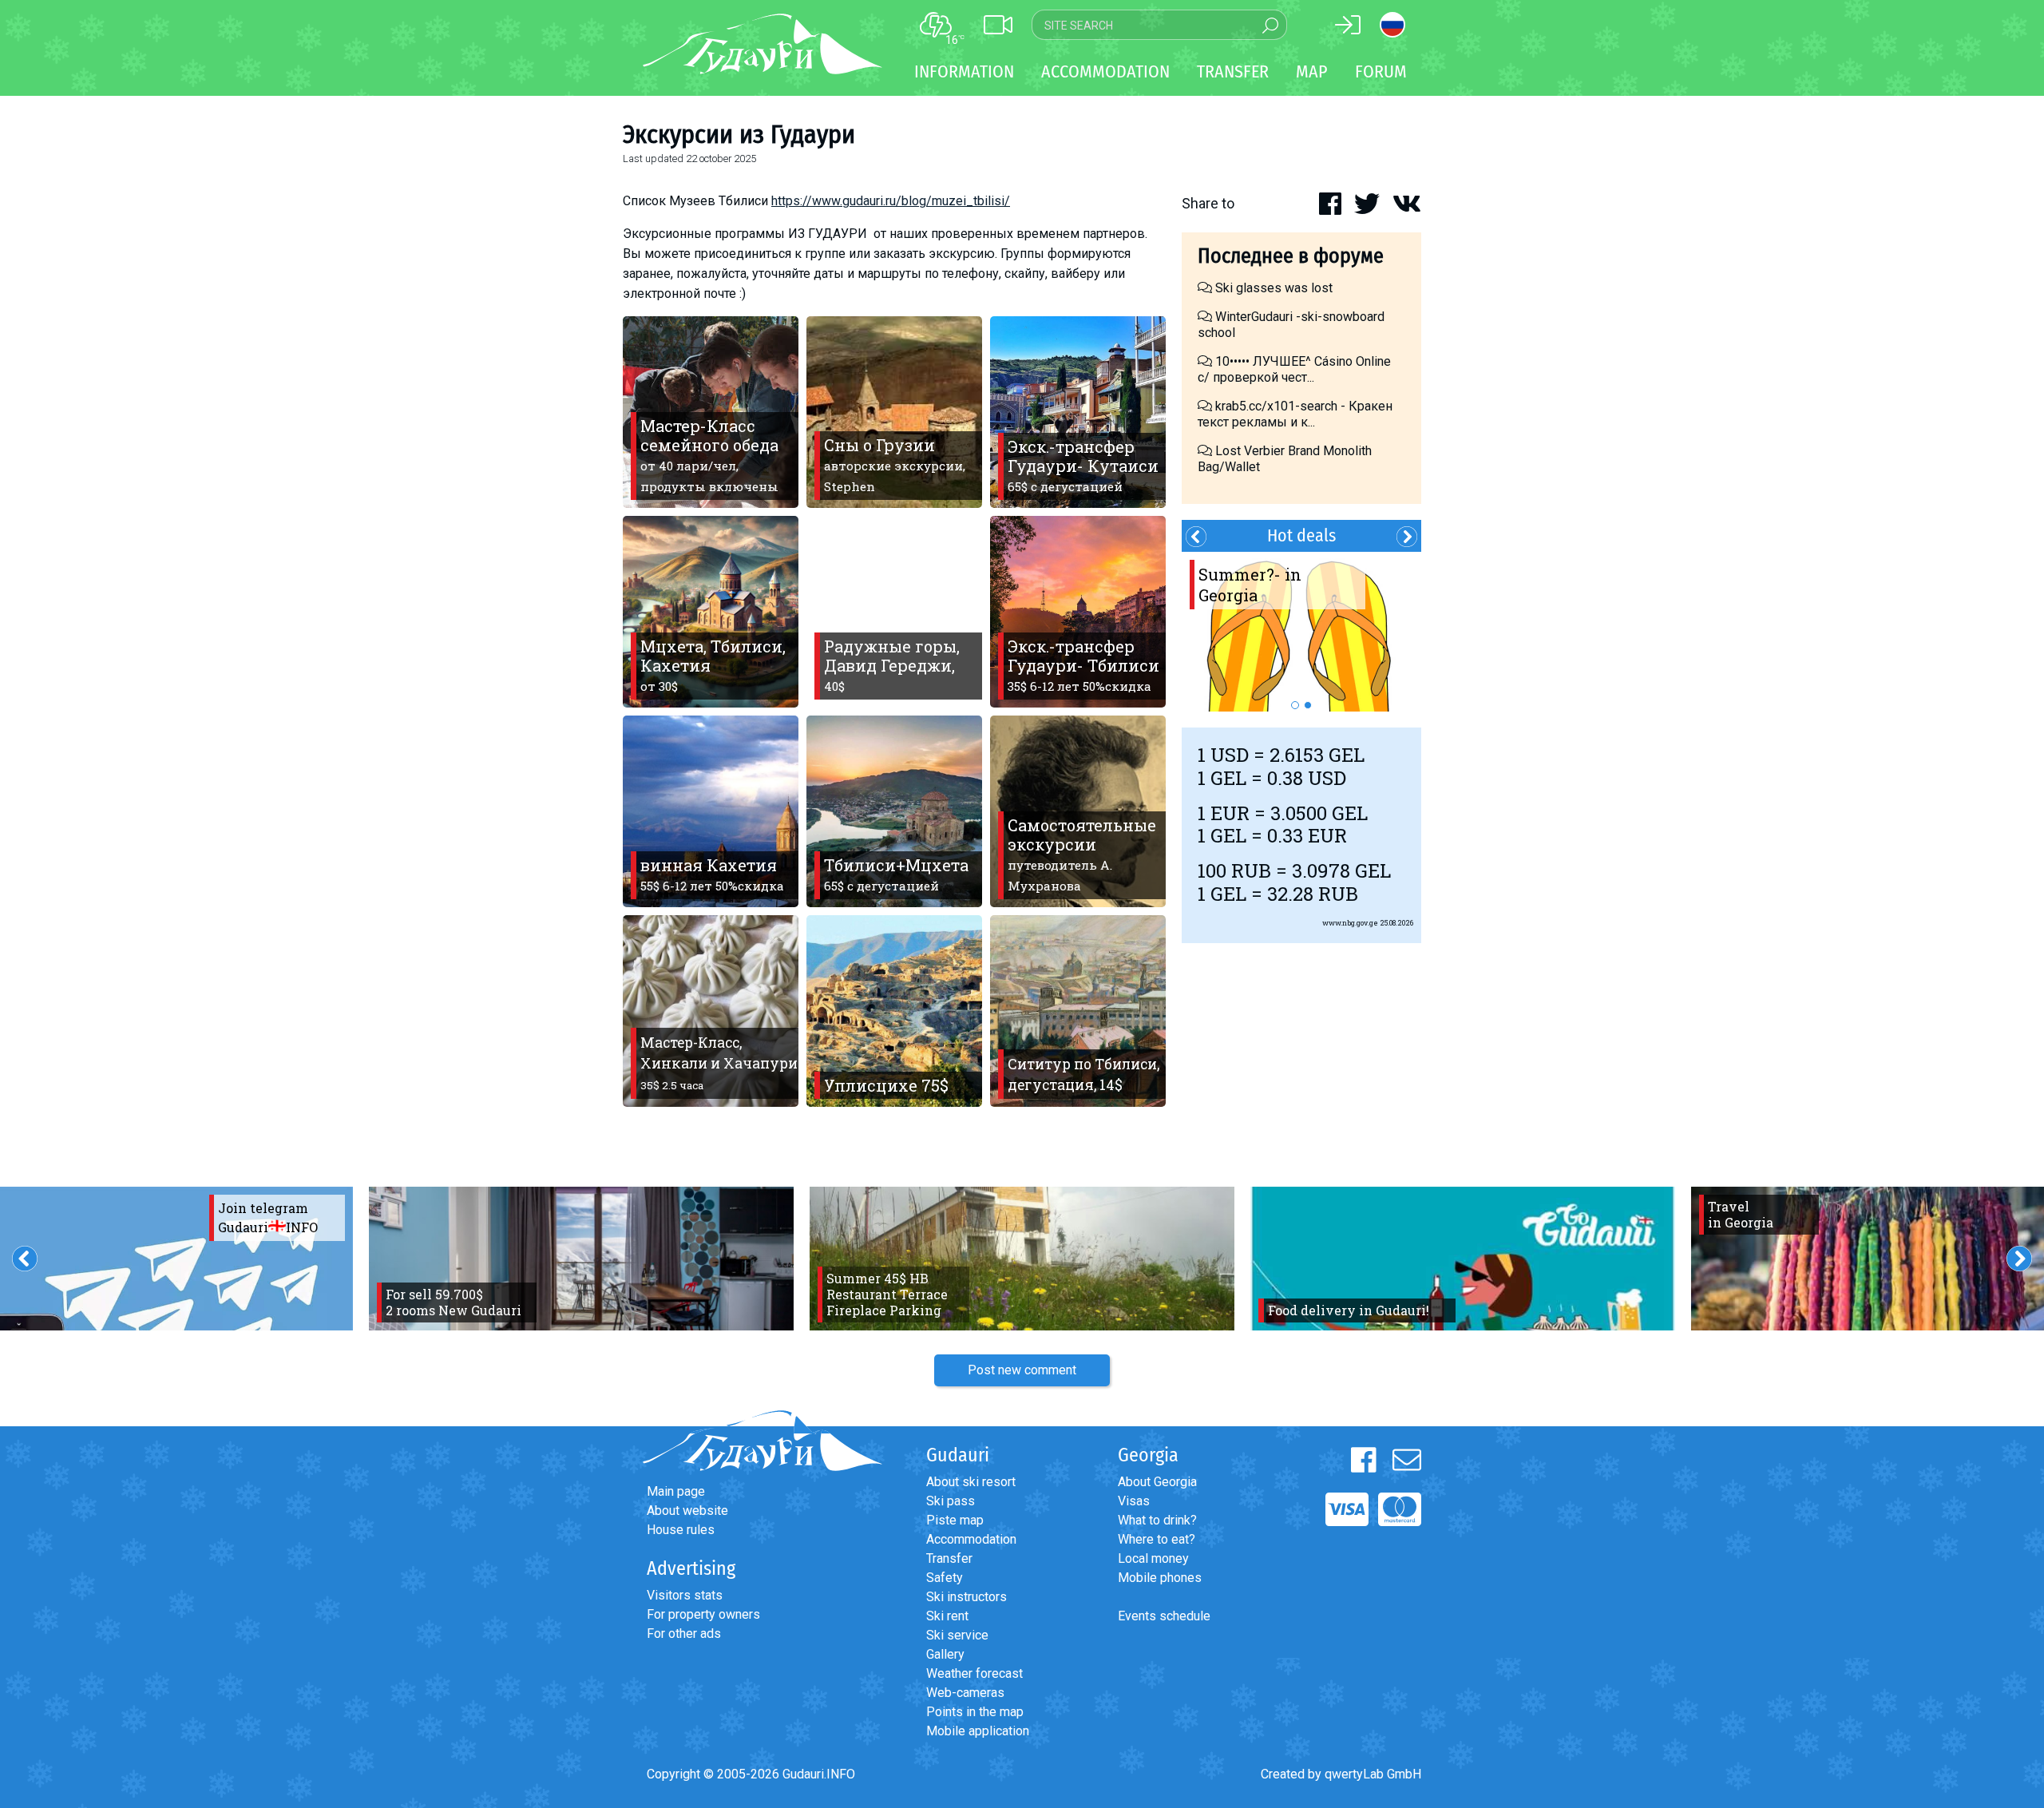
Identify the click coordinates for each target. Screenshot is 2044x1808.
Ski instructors (967, 1597)
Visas (1134, 1501)
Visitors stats (685, 1595)
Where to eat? (1157, 1539)
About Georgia (1157, 1482)
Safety (945, 1578)
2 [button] (1308, 705)
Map (1312, 71)
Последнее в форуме (1291, 256)
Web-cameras (965, 1693)
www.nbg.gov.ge (1350, 923)
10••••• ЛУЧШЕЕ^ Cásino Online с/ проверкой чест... (1294, 369)
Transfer (949, 1558)
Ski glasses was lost (1272, 288)
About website (687, 1511)
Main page (676, 1491)
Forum (1381, 71)
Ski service (957, 1635)
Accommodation (971, 1539)
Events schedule (1164, 1616)
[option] (1301, 632)
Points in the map (975, 1712)
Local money (1153, 1558)
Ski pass (951, 1501)
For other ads (684, 1634)
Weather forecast (974, 1673)
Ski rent (947, 1616)
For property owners (703, 1614)
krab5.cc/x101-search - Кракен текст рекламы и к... (1295, 414)
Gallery (945, 1654)
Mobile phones (1160, 1578)
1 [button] (1295, 705)
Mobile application (978, 1731)
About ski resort (971, 1482)
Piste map (955, 1520)
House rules (681, 1530)
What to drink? (1157, 1520)
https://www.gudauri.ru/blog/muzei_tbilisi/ (891, 201)
